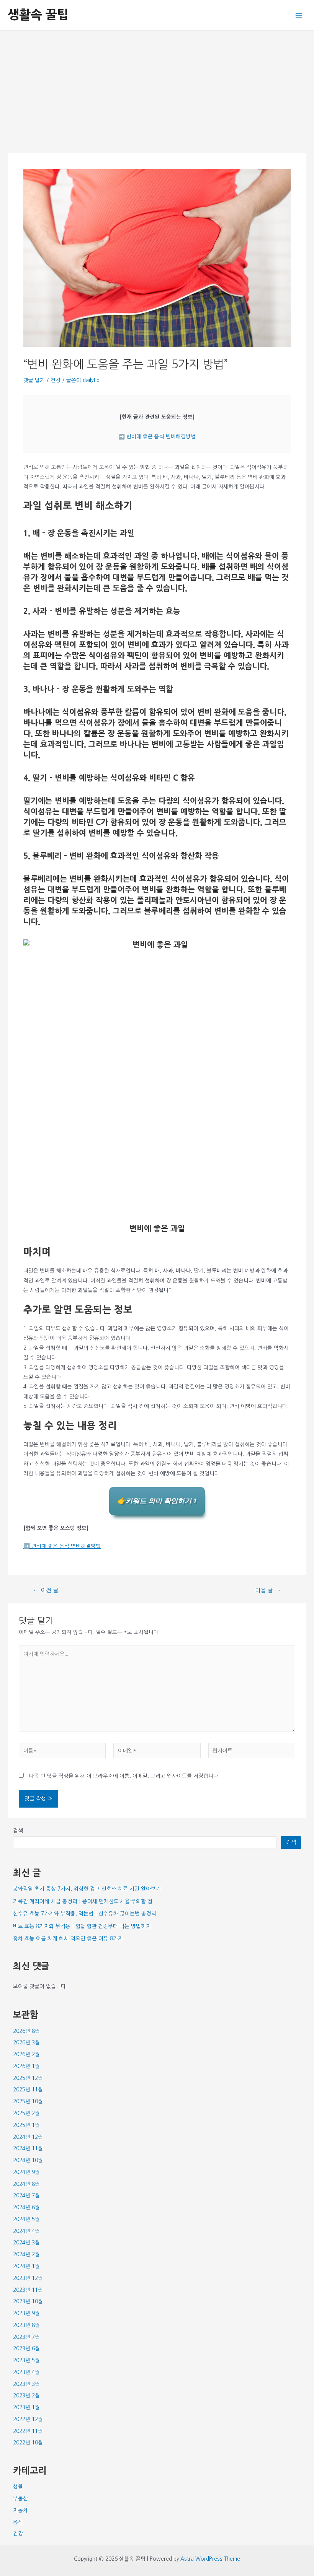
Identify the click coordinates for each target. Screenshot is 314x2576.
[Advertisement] (157, 88)
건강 (56, 380)
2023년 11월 (28, 2290)
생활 (18, 2486)
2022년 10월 (28, 2443)
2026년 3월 (26, 2042)
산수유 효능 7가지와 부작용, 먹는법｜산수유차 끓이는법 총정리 (85, 1914)
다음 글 (268, 1590)
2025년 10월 (28, 2101)
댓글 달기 (34, 380)
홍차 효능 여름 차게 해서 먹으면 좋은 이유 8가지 (68, 1938)
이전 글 (46, 1590)
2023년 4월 (26, 2372)
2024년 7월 (26, 2195)
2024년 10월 (28, 2160)
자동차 (20, 2510)
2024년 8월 (26, 2184)
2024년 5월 (26, 2219)
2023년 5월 (26, 2360)
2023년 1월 (26, 2407)
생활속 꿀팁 (38, 15)
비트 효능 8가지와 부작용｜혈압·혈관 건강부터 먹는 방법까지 (82, 1926)
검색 (18, 1831)
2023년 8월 (26, 2325)
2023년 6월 (26, 2348)
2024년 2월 (26, 2254)
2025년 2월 (26, 2113)
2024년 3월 (26, 2242)
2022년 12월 (28, 2419)
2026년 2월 (26, 2054)
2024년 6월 (26, 2207)
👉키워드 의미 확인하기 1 (157, 1501)
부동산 (20, 2498)
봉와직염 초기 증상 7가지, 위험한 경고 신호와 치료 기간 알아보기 (87, 1889)
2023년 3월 (26, 2384)
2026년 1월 (26, 2066)
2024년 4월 (26, 2231)
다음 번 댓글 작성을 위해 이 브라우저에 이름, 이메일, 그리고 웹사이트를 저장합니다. (124, 1776)
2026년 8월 (26, 2031)
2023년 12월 (28, 2278)
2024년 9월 (26, 2172)
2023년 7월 (26, 2337)
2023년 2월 (26, 2395)
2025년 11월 (28, 2089)
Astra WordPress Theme (210, 2559)
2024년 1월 (26, 2266)
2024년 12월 (28, 2137)
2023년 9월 (26, 2313)
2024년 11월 (28, 2148)
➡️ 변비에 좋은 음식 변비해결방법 (157, 436)
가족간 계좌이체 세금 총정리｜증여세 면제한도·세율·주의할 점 (83, 1901)
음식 (18, 2522)
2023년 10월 (28, 2301)
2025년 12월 (28, 2078)
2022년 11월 (28, 2431)
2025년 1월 (26, 2125)
